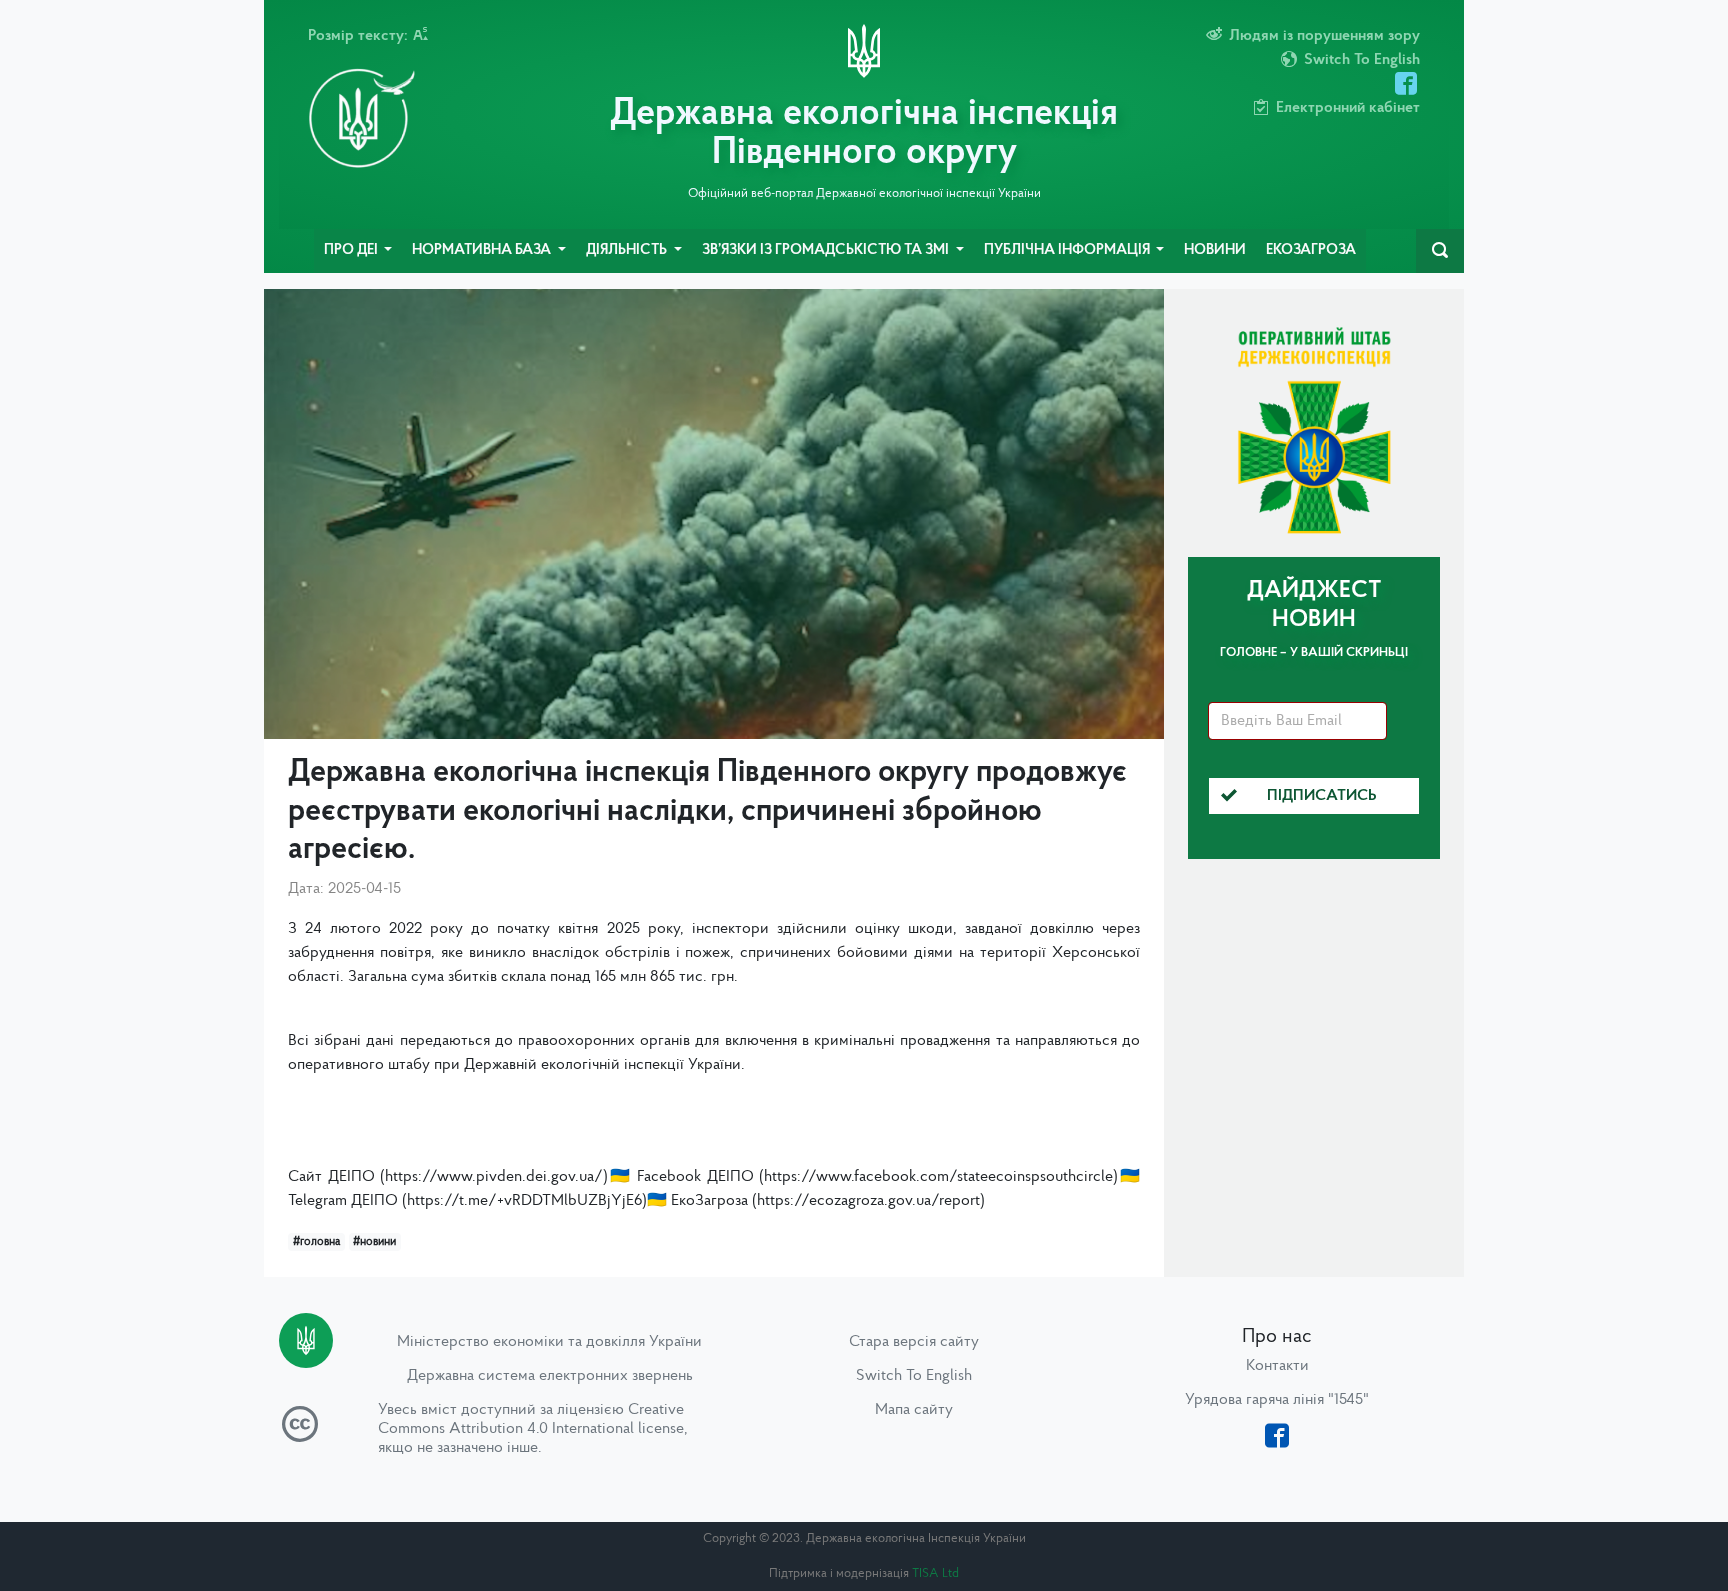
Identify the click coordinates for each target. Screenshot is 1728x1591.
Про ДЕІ (352, 250)
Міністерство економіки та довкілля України (549, 1342)
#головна (316, 1242)
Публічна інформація (1068, 250)
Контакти (1277, 1366)
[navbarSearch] (1440, 251)
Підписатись (1322, 796)
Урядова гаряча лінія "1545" (1277, 1400)
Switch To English (914, 1376)
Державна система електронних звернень (550, 1376)
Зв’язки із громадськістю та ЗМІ (827, 250)
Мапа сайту (914, 1410)
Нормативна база (483, 250)
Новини (1215, 250)
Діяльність (628, 250)
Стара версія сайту (914, 1342)
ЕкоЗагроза (1311, 250)
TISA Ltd (935, 1573)
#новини (374, 1242)
